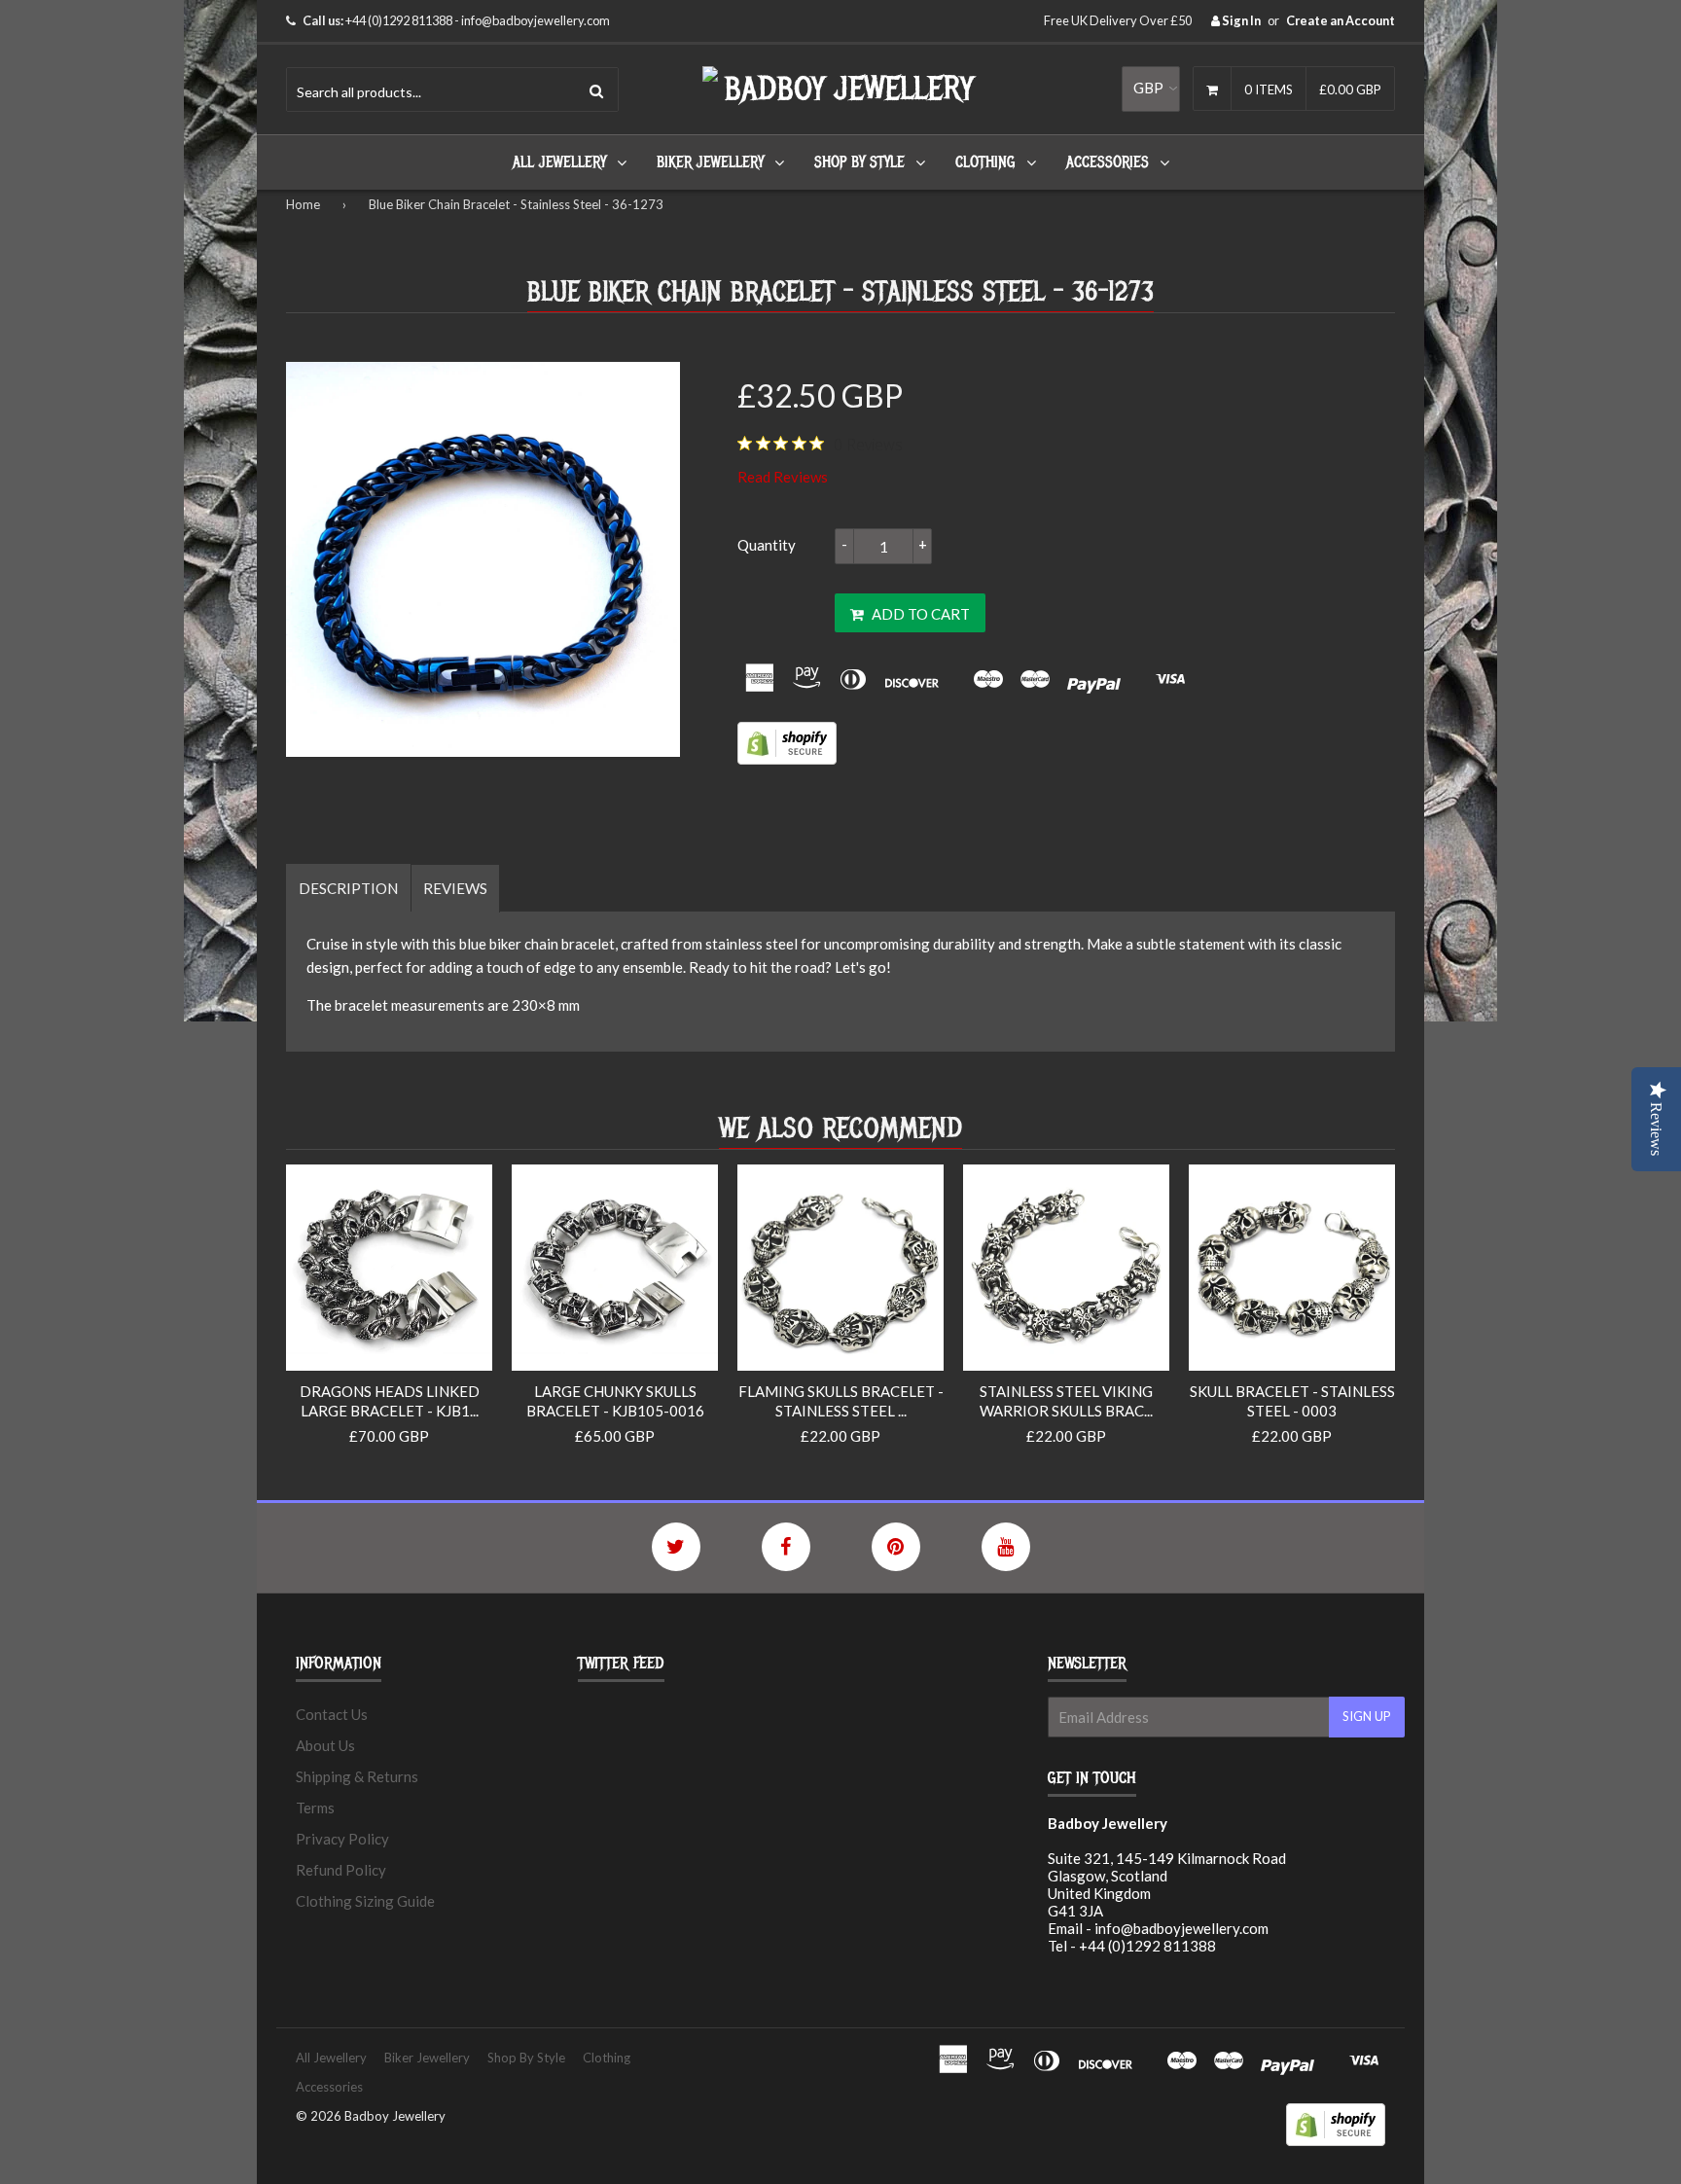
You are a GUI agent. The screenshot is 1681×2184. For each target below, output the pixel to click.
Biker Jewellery (710, 162)
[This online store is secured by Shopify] (787, 759)
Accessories (1108, 162)
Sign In (1240, 20)
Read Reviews (783, 477)
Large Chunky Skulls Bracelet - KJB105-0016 (615, 1401)
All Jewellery (559, 162)
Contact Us (332, 1714)
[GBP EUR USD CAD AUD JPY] (1151, 89)
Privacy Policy (342, 1839)
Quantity (767, 545)
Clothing (985, 162)
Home (303, 204)
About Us (325, 1745)
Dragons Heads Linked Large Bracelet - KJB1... (390, 1401)
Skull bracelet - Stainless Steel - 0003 (1292, 1401)
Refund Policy (341, 1870)
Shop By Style (859, 162)
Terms (315, 1808)
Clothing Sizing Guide (365, 1901)
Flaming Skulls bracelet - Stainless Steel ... (841, 1401)
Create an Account (1341, 20)
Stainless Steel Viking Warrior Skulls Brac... (1066, 1401)
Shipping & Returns (357, 1776)
